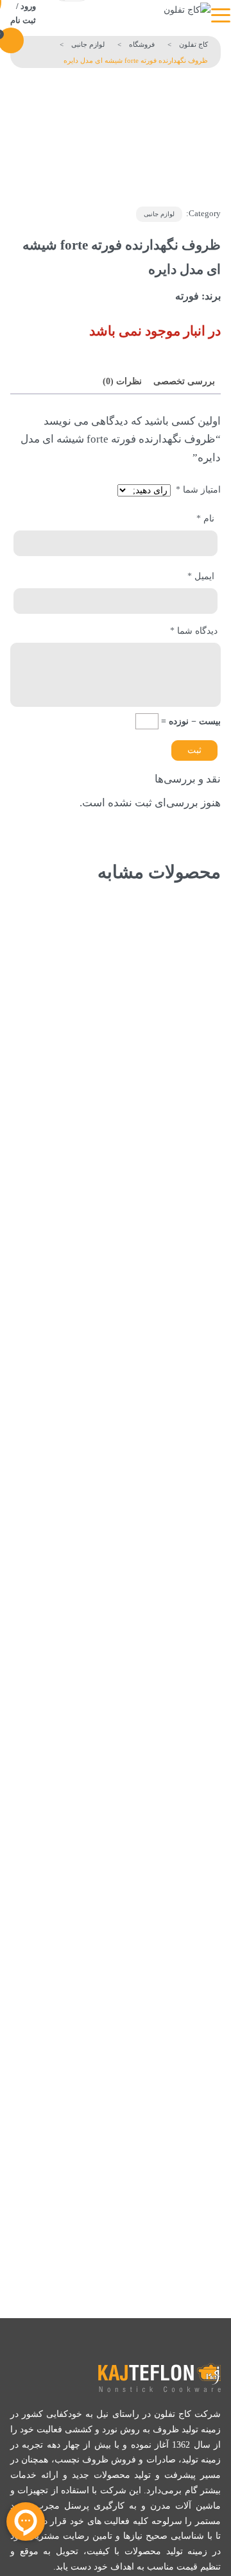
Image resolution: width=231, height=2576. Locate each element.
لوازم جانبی (159, 214)
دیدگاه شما (194, 631)
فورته (187, 296)
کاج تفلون (193, 44)
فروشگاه (142, 44)
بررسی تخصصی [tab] (184, 381)
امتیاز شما (198, 490)
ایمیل (201, 576)
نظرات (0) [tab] (122, 381)
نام (205, 519)
